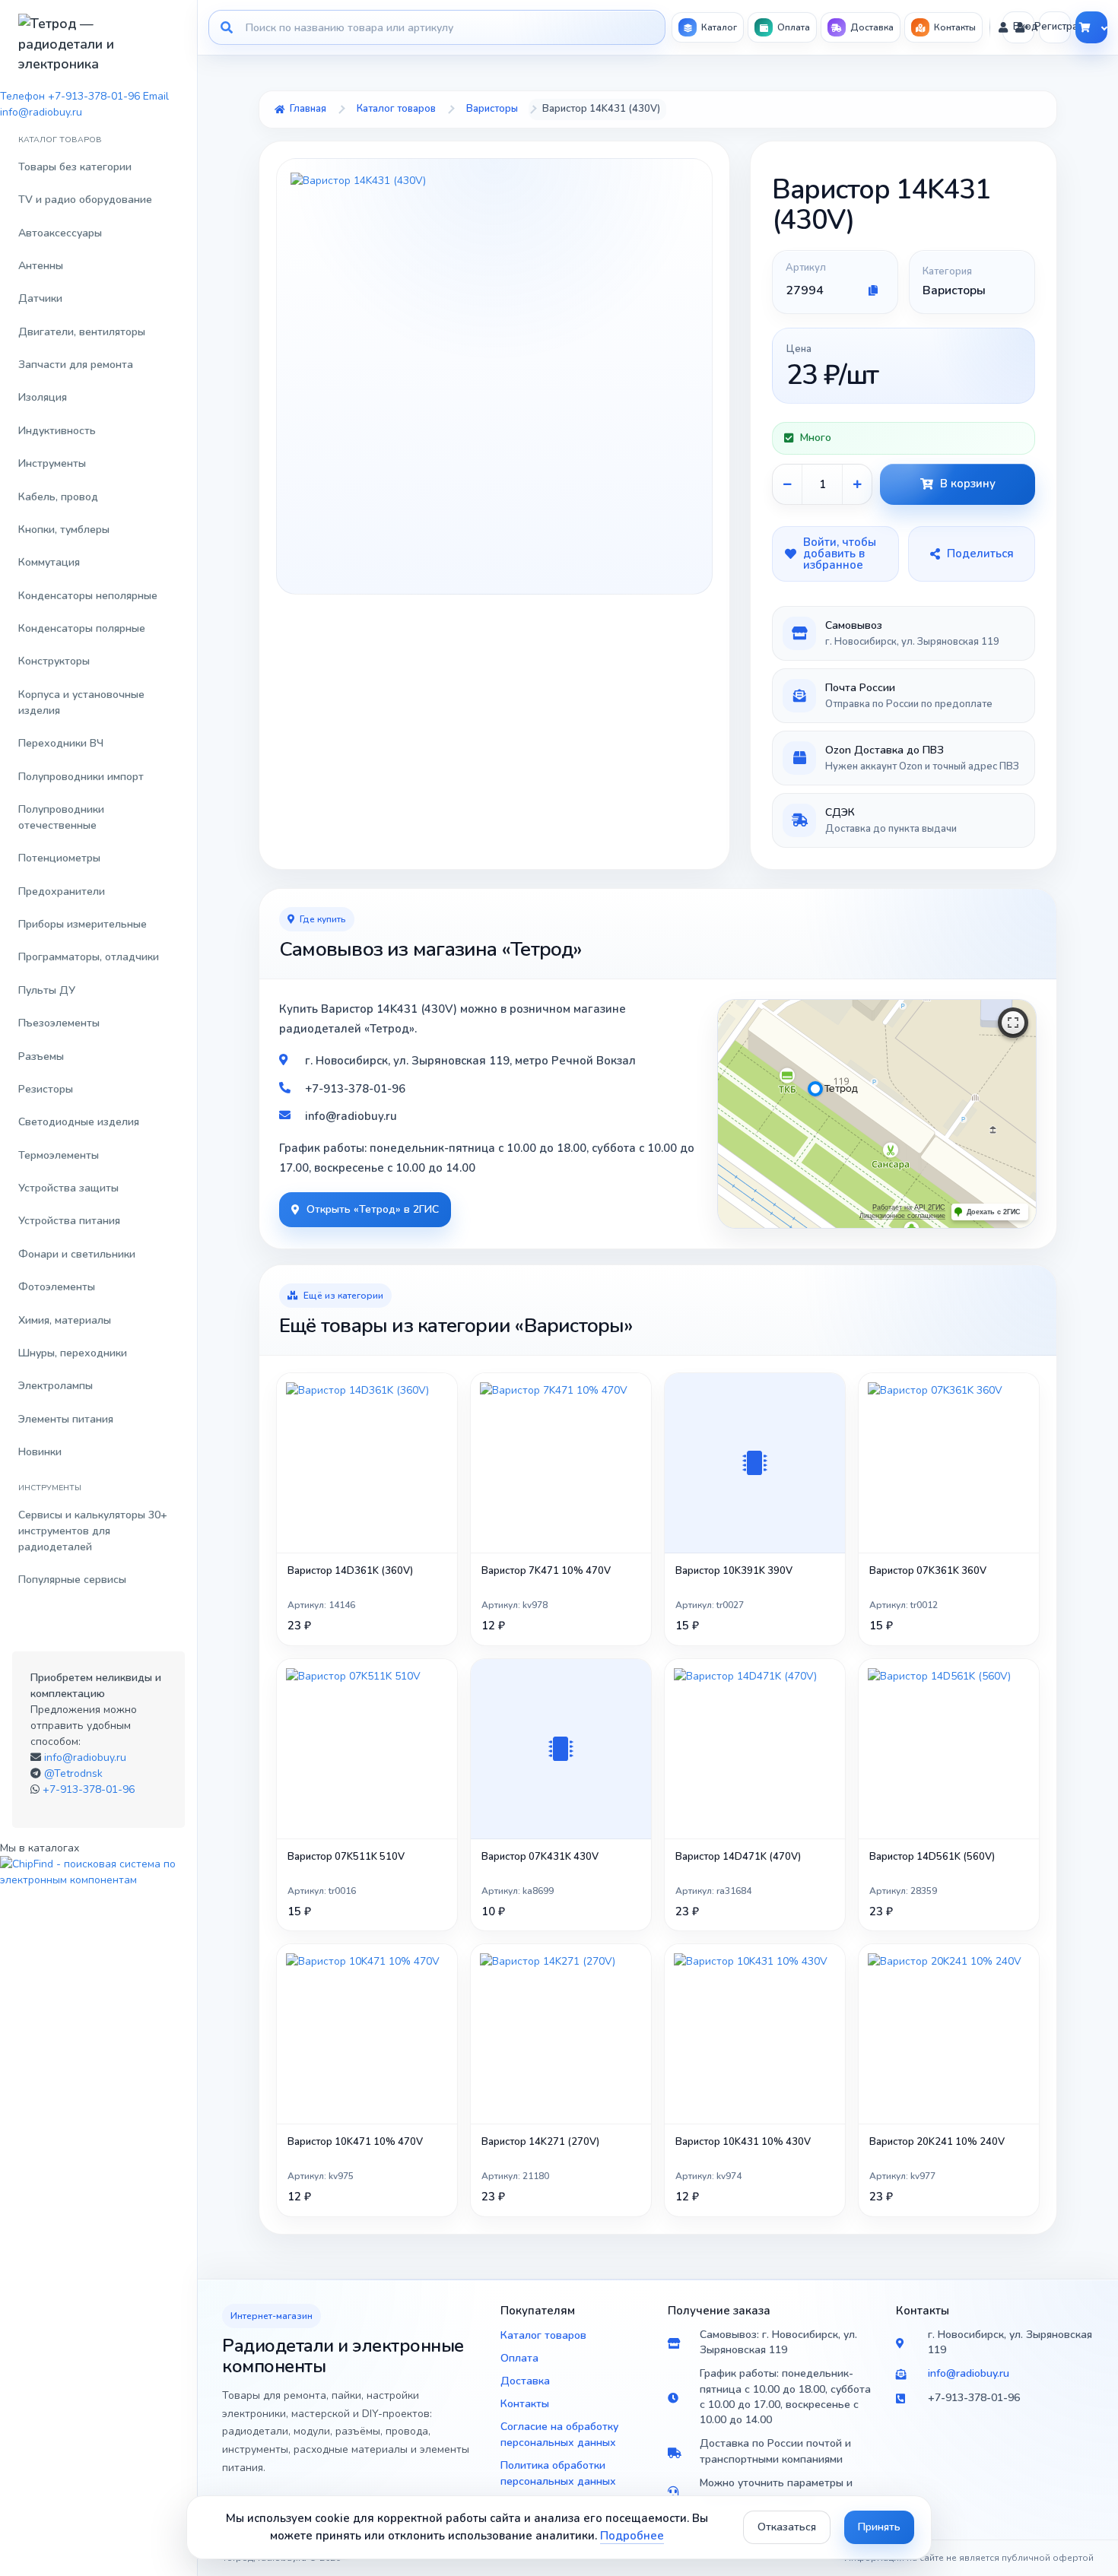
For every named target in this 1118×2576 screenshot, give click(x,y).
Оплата (519, 2358)
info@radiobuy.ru (85, 1758)
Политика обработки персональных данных (558, 2473)
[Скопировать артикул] (873, 290)
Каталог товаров (543, 2335)
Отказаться (787, 2527)
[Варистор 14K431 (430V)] (494, 376)
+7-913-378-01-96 (89, 1789)
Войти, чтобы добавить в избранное (840, 554)
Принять (879, 2527)
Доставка (525, 2381)
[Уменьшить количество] (787, 484)
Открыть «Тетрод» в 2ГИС (373, 1209)
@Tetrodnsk (73, 1773)
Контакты (525, 2404)
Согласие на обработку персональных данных (559, 2435)
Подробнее (632, 2536)
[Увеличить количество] (857, 484)
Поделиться (980, 554)
